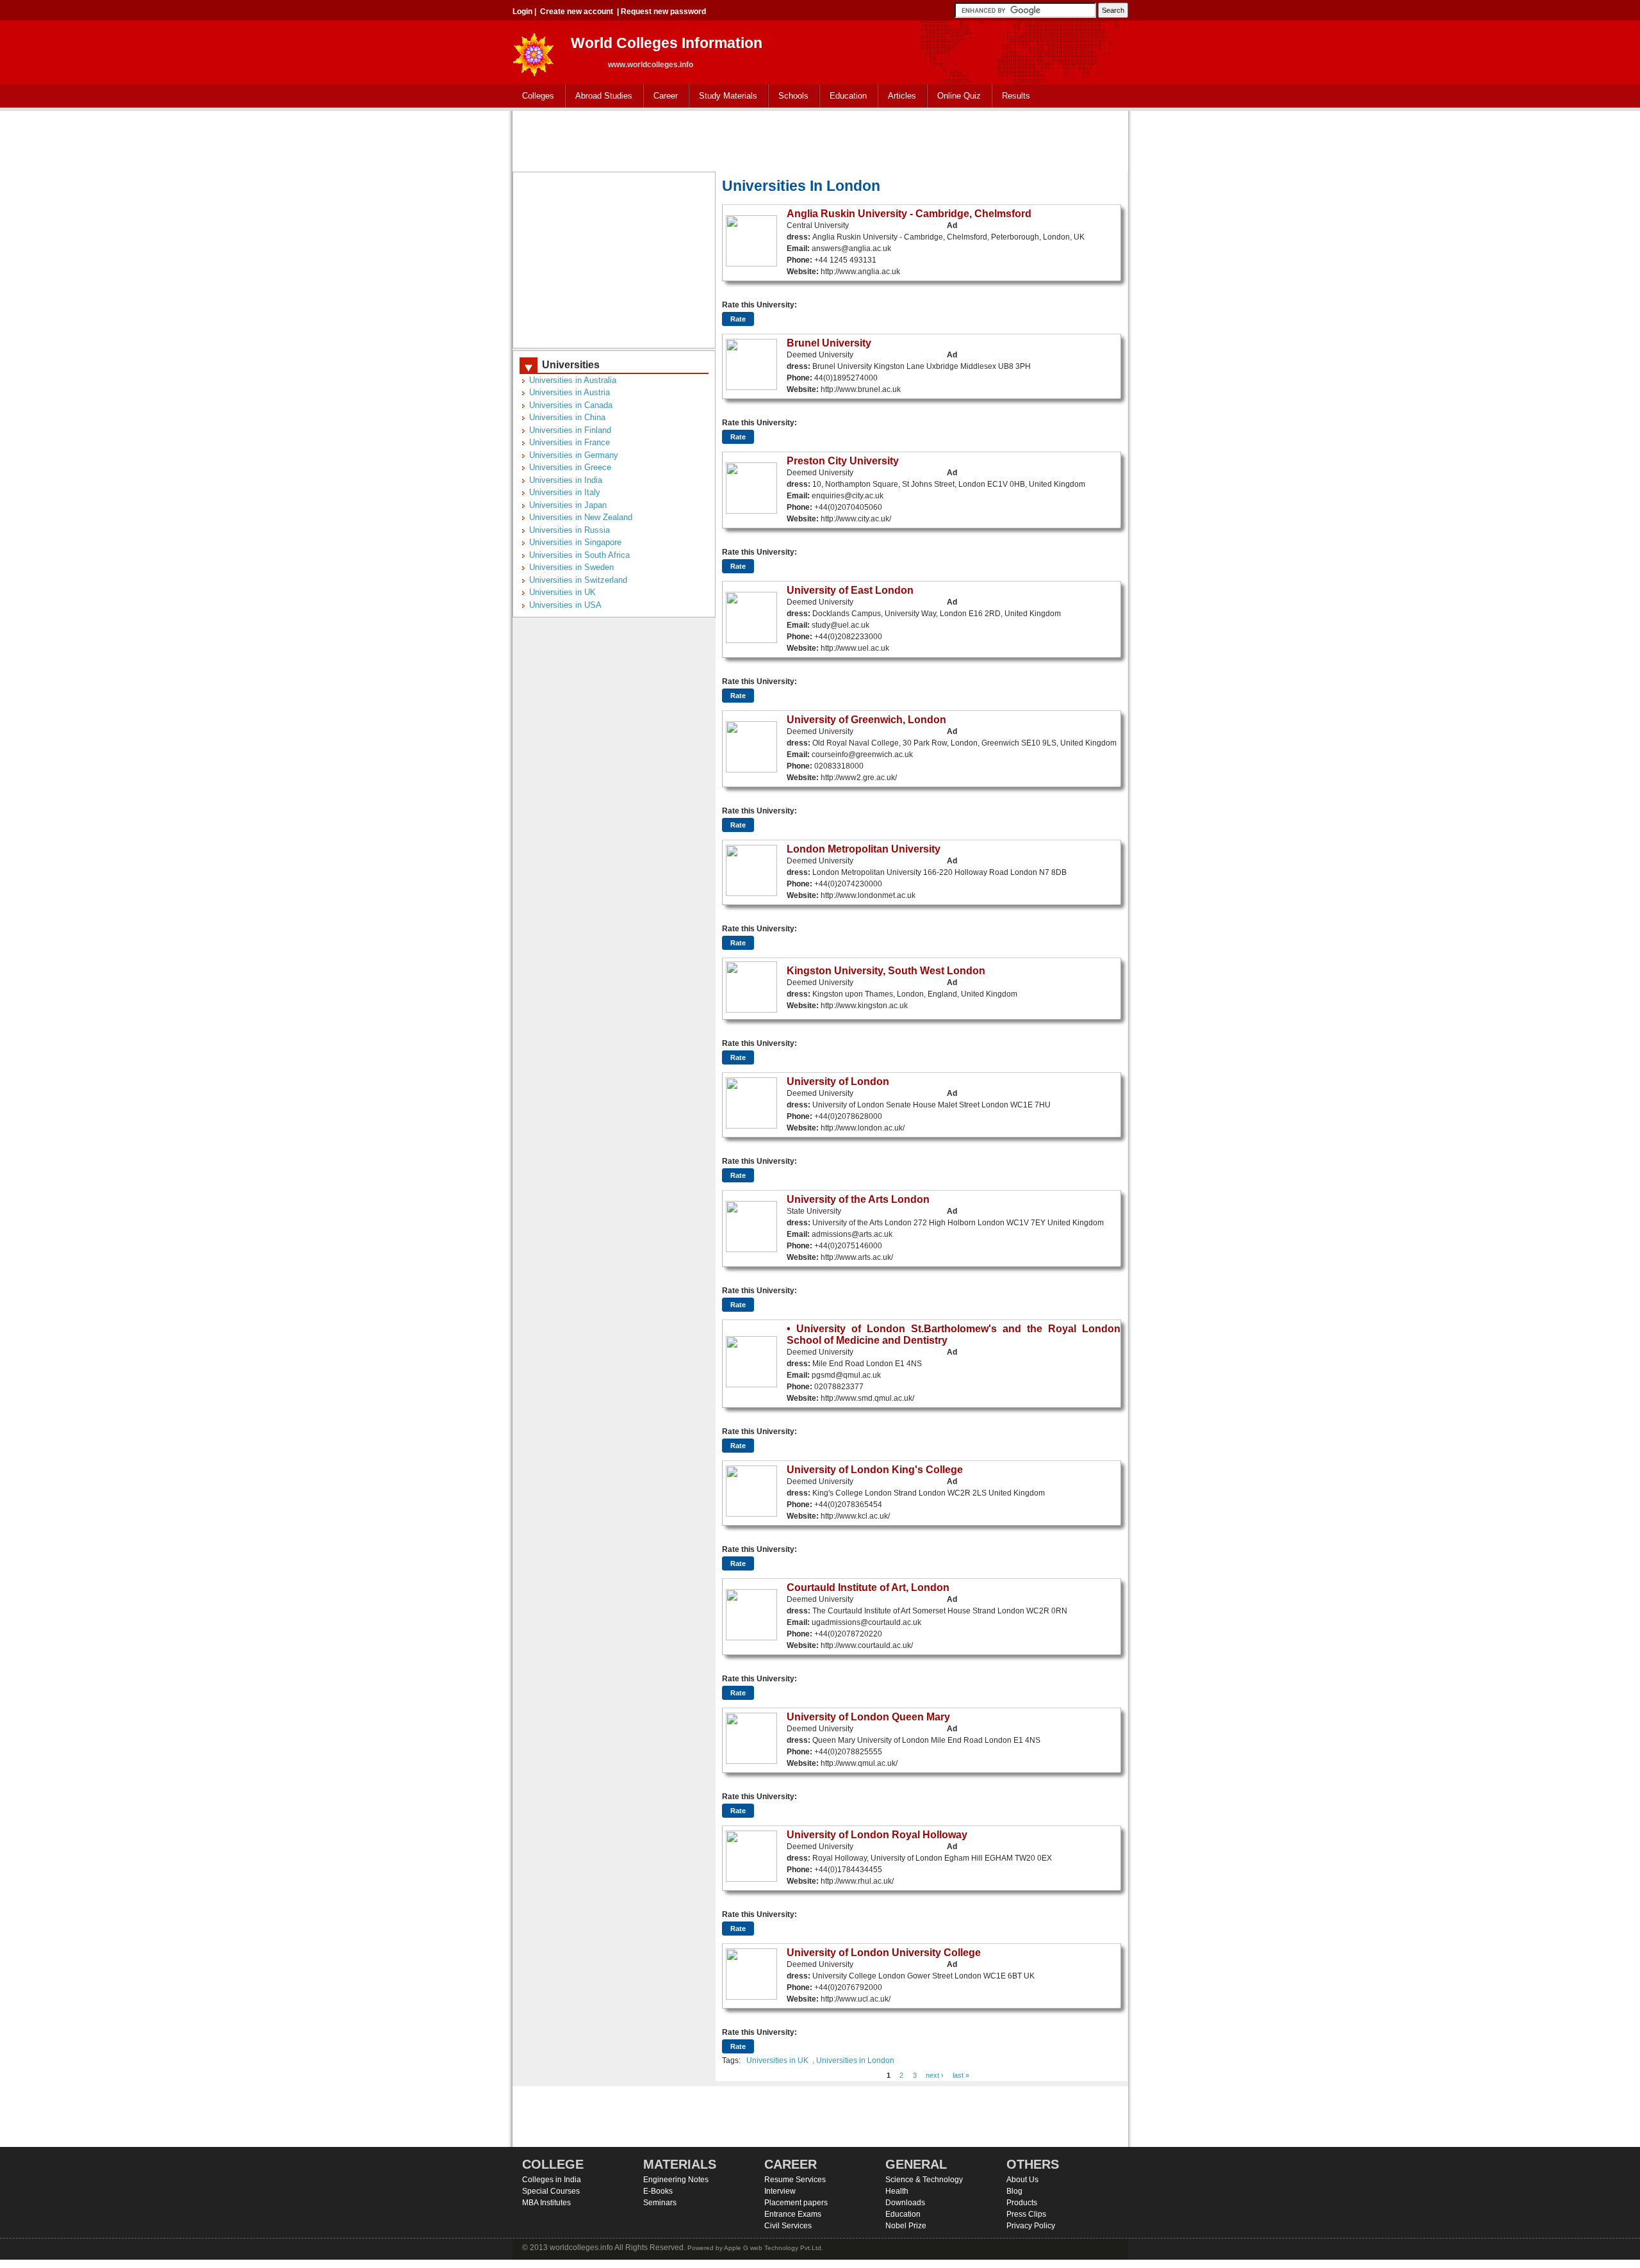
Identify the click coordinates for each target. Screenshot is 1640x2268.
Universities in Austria (570, 392)
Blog (1014, 2191)
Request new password (663, 12)
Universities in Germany (574, 455)
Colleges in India (552, 2180)
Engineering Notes (676, 2180)
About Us (1022, 2180)
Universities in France (570, 442)
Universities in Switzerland (578, 580)
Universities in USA (565, 605)
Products (1022, 2203)
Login (522, 12)
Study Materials (723, 96)
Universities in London (855, 2060)
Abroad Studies (599, 96)
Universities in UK (562, 592)
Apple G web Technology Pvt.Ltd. (774, 2248)
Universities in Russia (570, 530)
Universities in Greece (570, 467)
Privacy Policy (1031, 2226)
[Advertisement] (820, 140)
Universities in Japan (568, 505)
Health (897, 2191)
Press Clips (1026, 2214)
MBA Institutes (546, 2203)
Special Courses (551, 2191)
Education (843, 96)
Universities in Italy (565, 492)
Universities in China (567, 417)
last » (961, 2075)
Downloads (905, 2203)
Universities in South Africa (579, 555)
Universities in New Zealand (581, 517)
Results (1016, 96)
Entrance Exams (793, 2214)
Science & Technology (924, 2180)
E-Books (658, 2191)
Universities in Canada (571, 405)
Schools (789, 96)
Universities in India (566, 480)
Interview (780, 2191)
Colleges (533, 96)
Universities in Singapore (575, 542)
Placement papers (796, 2203)
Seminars (660, 2203)
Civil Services (788, 2226)
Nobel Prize (906, 2226)
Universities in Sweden (571, 567)
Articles (902, 96)
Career (661, 96)
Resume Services (795, 2180)
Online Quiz (959, 96)
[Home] (534, 51)
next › (935, 2075)
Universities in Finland (570, 430)
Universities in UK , (780, 2060)
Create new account (577, 12)
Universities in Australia (573, 380)
